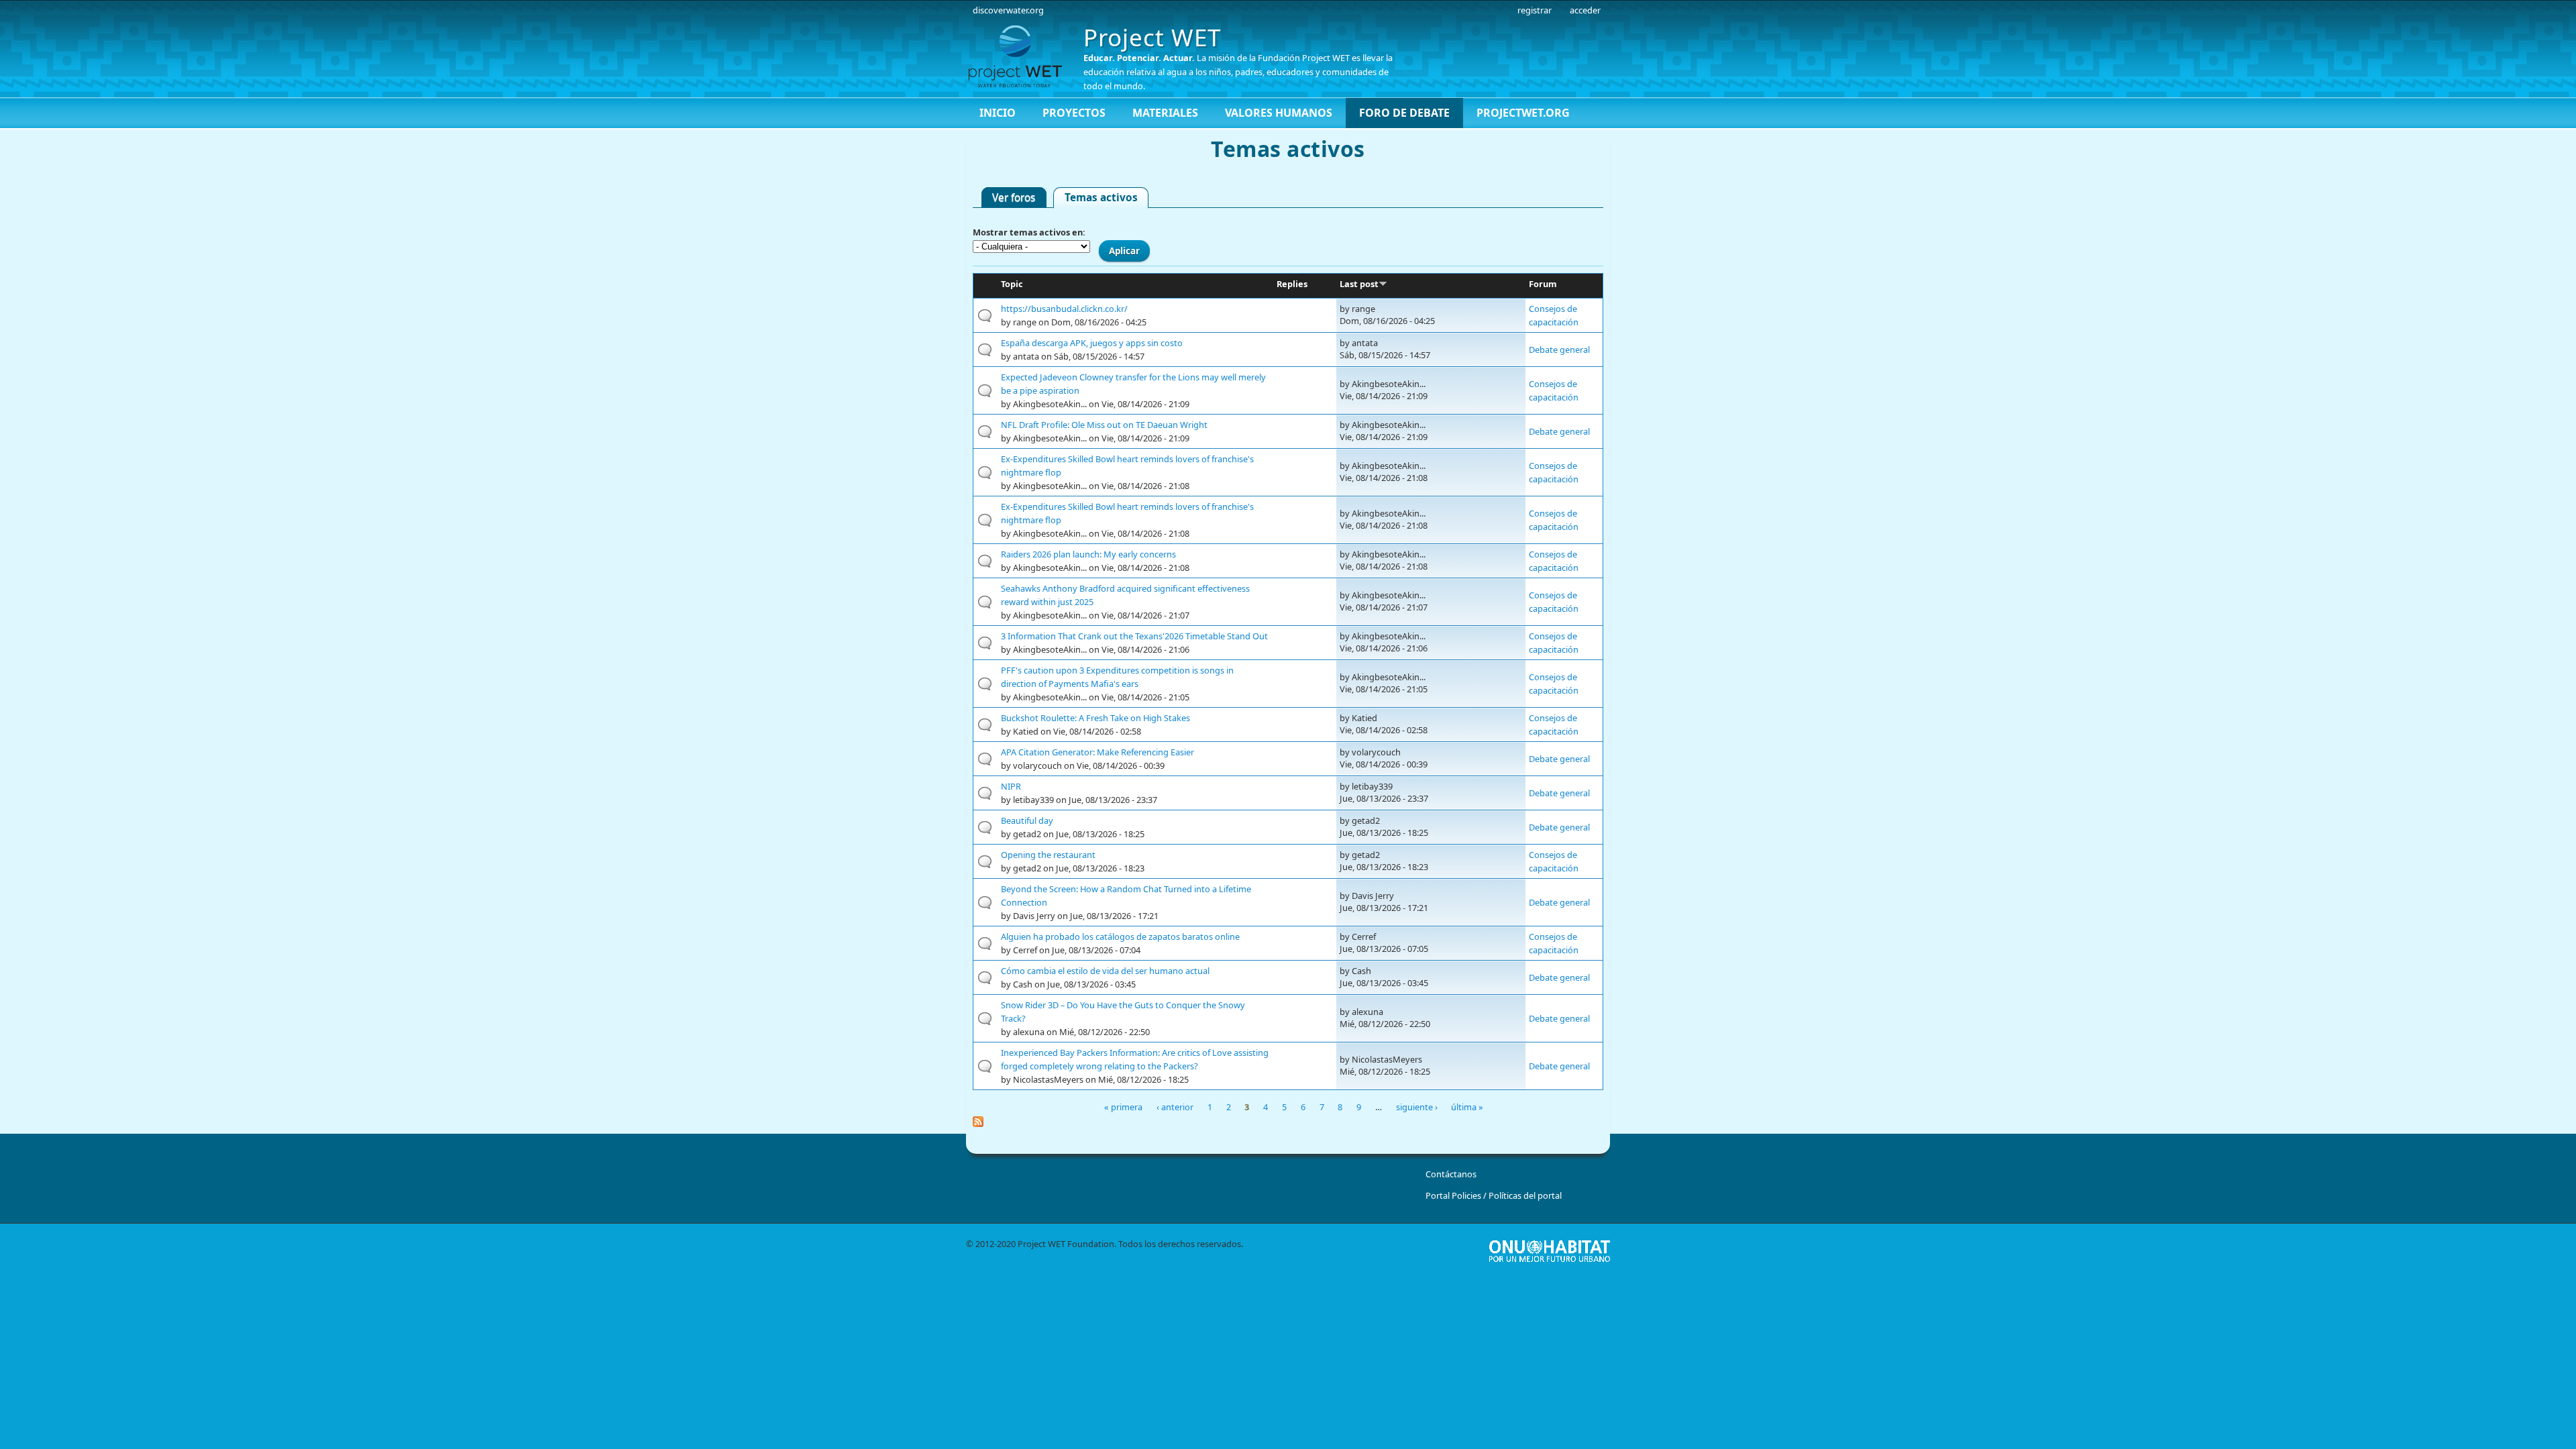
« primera (1123, 1107)
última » (1467, 1107)
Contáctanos (1451, 1174)
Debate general (1559, 350)
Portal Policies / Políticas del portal (1494, 1195)
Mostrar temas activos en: (1029, 232)
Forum (1543, 284)
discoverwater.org (1008, 10)
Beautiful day (1027, 820)
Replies (1292, 284)
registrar (1535, 10)
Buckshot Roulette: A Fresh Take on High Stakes (1095, 718)
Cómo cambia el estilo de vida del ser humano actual (1105, 971)
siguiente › (1417, 1107)
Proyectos (1074, 113)
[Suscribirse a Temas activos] (1288, 1122)
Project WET (1152, 37)
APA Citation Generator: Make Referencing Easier (1097, 752)
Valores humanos (1279, 113)
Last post (1359, 284)
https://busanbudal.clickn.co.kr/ (1064, 309)
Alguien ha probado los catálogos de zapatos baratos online (1120, 936)
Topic (1012, 284)
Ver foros (1014, 198)
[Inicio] (1020, 56)
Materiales (1165, 113)
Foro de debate (1404, 113)
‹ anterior (1175, 1107)
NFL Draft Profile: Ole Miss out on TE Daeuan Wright (1104, 425)
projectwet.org (1523, 113)
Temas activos (1107, 197)
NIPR (1011, 786)
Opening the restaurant (1048, 855)
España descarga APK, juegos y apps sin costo (1092, 343)
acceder (1585, 10)
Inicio (998, 113)
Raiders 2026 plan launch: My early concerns (1088, 554)
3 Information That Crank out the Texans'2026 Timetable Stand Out (1134, 636)
